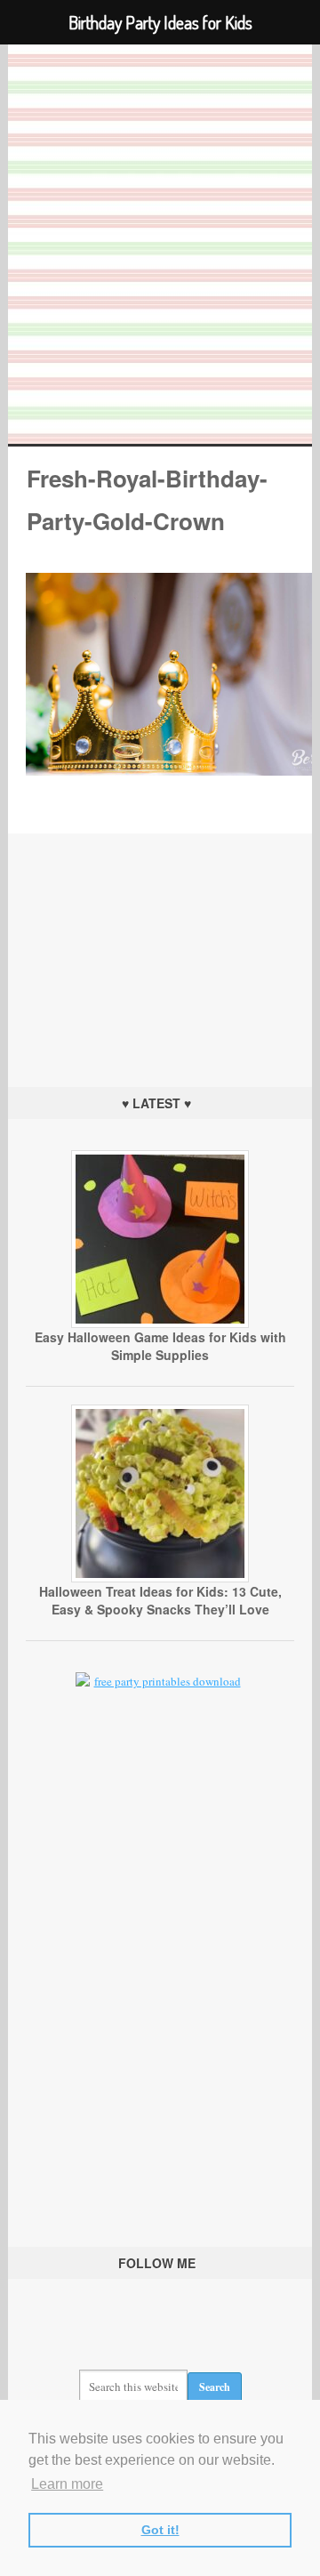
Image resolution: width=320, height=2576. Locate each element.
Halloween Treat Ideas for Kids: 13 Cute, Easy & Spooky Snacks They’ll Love (160, 1600)
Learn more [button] (67, 2484)
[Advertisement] (160, 945)
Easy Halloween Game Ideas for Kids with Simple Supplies (160, 1346)
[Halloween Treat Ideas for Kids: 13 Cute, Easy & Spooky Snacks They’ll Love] (160, 1578)
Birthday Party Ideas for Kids (160, 244)
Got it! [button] (160, 2530)
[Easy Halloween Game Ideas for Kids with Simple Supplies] (160, 1324)
